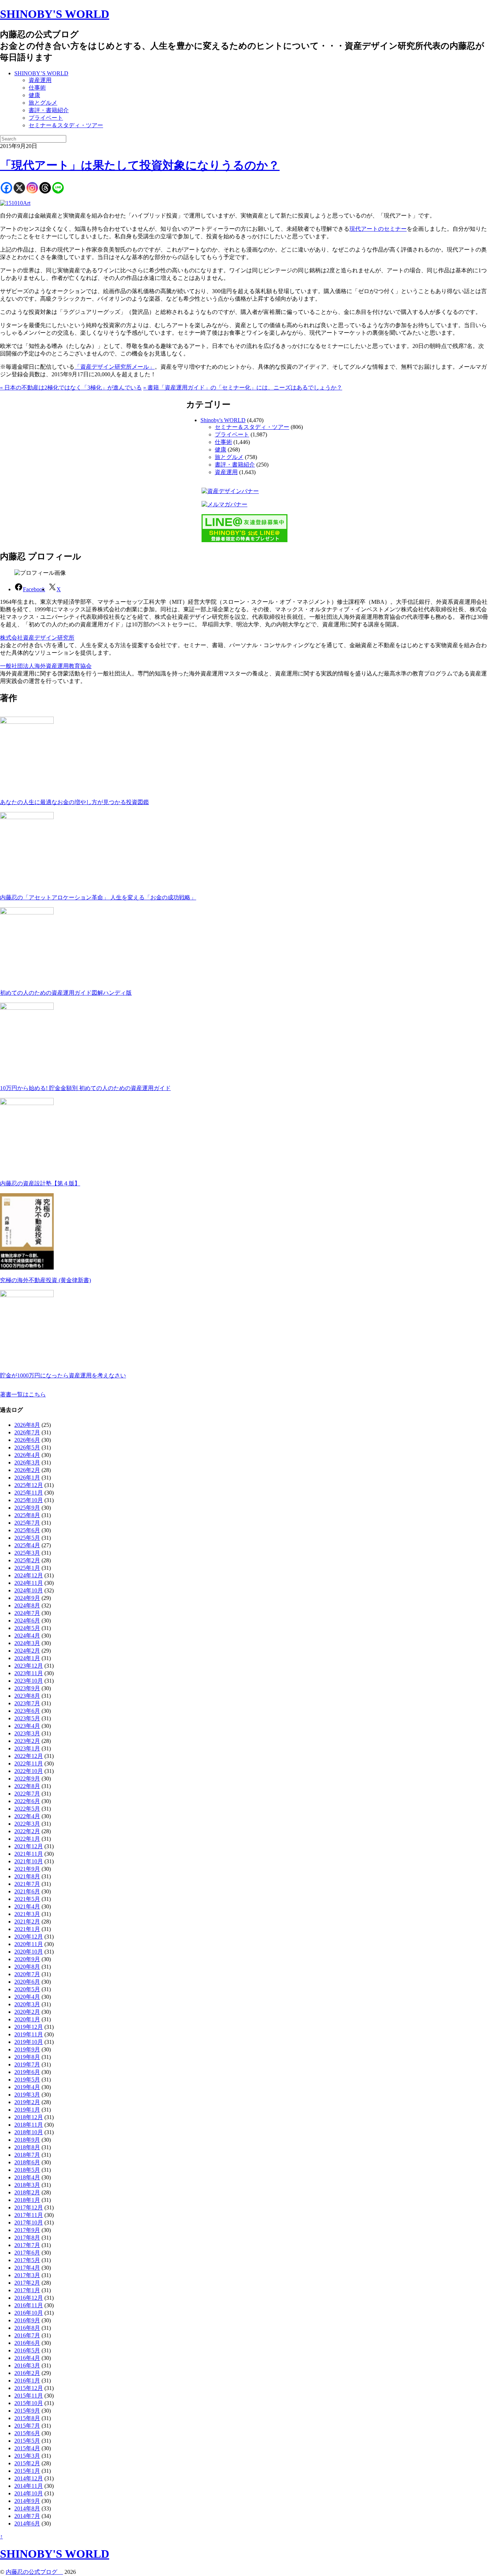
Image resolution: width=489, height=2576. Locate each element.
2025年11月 (29, 1493)
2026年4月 (27, 1455)
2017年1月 (27, 2290)
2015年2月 (27, 2463)
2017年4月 (27, 2268)
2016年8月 (27, 2328)
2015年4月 (27, 2448)
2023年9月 (27, 1688)
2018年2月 (27, 2192)
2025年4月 (27, 1545)
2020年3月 (27, 2004)
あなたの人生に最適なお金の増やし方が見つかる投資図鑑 (74, 802)
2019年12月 (29, 2027)
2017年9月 (27, 2230)
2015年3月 (27, 2456)
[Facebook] (6, 188)
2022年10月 (29, 1771)
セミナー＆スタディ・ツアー (66, 125)
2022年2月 (27, 1831)
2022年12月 (29, 1756)
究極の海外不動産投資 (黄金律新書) (45, 1280)
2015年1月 (27, 2471)
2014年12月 (29, 2478)
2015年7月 (27, 2426)
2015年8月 (27, 2418)
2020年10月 (29, 1952)
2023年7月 (27, 1703)
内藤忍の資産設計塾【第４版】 (40, 1183)
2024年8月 (27, 1605)
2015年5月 (27, 2441)
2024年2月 (27, 1651)
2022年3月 (27, 1824)
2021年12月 (29, 1846)
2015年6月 (27, 2433)
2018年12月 (29, 2117)
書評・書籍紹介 (49, 110)
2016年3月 (27, 2365)
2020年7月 (27, 1974)
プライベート (46, 118)
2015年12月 (29, 2388)
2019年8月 (27, 2057)
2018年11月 (29, 2125)
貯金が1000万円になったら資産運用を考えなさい (63, 1375)
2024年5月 (27, 1628)
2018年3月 (27, 2185)
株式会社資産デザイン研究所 (37, 638)
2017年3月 (27, 2275)
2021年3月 (27, 1914)
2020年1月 (27, 2019)
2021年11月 (29, 1854)
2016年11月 (29, 2305)
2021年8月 (27, 1876)
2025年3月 (27, 1553)
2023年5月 (27, 1718)
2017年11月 (29, 2215)
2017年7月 (27, 2245)
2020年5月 (27, 1989)
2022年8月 (27, 1786)
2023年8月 (27, 1696)
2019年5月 (27, 2080)
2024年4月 (27, 1636)
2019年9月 (27, 2049)
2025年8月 (27, 1515)
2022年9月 (27, 1779)
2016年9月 (27, 2320)
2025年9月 (27, 1508)
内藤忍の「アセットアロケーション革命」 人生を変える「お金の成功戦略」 (98, 897)
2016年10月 (29, 2313)
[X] (19, 188)
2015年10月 (29, 2403)
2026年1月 (27, 1478)
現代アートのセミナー (378, 229)
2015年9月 (27, 2411)
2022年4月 (27, 1816)
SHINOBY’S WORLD (41, 73)
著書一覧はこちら (23, 1394)
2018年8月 (27, 2147)
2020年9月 (27, 1959)
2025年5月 (27, 1538)
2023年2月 (27, 1741)
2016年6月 (27, 2343)
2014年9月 (27, 2501)
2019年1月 (27, 2110)
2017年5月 (27, 2260)
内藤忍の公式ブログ (34, 2572)
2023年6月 (27, 1711)
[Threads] (45, 188)
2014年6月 (27, 2524)
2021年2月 (27, 1922)
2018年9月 (27, 2140)
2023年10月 (29, 1681)
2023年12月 (29, 1666)
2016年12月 (29, 2298)
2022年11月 (29, 1763)
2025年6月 (27, 1530)
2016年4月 (27, 2358)
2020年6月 (27, 1982)
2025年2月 (27, 1560)
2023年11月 (29, 1673)
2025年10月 (29, 1500)
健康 (34, 95)
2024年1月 (27, 1658)
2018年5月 (27, 2170)
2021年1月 (27, 1929)
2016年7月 (27, 2335)
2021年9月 (27, 1869)
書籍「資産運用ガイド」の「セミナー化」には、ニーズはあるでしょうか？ (243, 388)
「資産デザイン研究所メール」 (115, 367)
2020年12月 (29, 1937)
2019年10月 (29, 2042)
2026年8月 (27, 1425)
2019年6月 (27, 2072)
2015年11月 (29, 2396)
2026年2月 (27, 1470)
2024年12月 (29, 1575)
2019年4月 (27, 2087)
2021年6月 (27, 1891)
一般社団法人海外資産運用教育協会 (46, 666)
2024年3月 (27, 1643)
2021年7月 (27, 1884)
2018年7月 (27, 2155)
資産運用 (40, 80)
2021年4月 (27, 1906)
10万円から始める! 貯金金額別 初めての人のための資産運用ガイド (85, 1088)
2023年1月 (27, 1748)
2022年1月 (27, 1839)
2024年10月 (29, 1590)
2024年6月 (27, 1621)
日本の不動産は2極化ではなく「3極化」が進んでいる (71, 388)
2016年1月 (27, 2381)
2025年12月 (29, 1485)
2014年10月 (29, 2493)
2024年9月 (27, 1598)
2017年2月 (27, 2283)
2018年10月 (29, 2132)
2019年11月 (29, 2034)
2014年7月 (27, 2516)
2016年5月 (27, 2350)
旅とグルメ (43, 103)
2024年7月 (27, 1613)
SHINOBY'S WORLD (55, 14)
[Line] (58, 188)
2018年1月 (27, 2200)
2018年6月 (27, 2162)
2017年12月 (29, 2207)
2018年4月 (27, 2177)
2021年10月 (29, 1861)
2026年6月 (27, 1440)
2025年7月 (27, 1523)
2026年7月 (27, 1432)
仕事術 (37, 88)
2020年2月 (27, 2012)
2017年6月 (27, 2253)
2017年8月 (27, 2238)
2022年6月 (27, 1801)
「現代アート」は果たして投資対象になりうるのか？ (140, 165)
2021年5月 (27, 1899)
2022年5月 (27, 1809)
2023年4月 (27, 1726)
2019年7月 (27, 2064)
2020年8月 (27, 1967)
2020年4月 (27, 1997)
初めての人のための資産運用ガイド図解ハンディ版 (66, 993)
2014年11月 (29, 2486)
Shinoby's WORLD (223, 420)
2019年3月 (27, 2095)
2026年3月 (27, 1463)
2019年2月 (27, 2102)
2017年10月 (29, 2223)
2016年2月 (27, 2373)
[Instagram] (32, 188)
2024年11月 (29, 1583)
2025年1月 (27, 1568)
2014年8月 (27, 2508)
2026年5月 (27, 1447)
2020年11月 (29, 1944)
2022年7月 (27, 1794)
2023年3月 (27, 1733)
